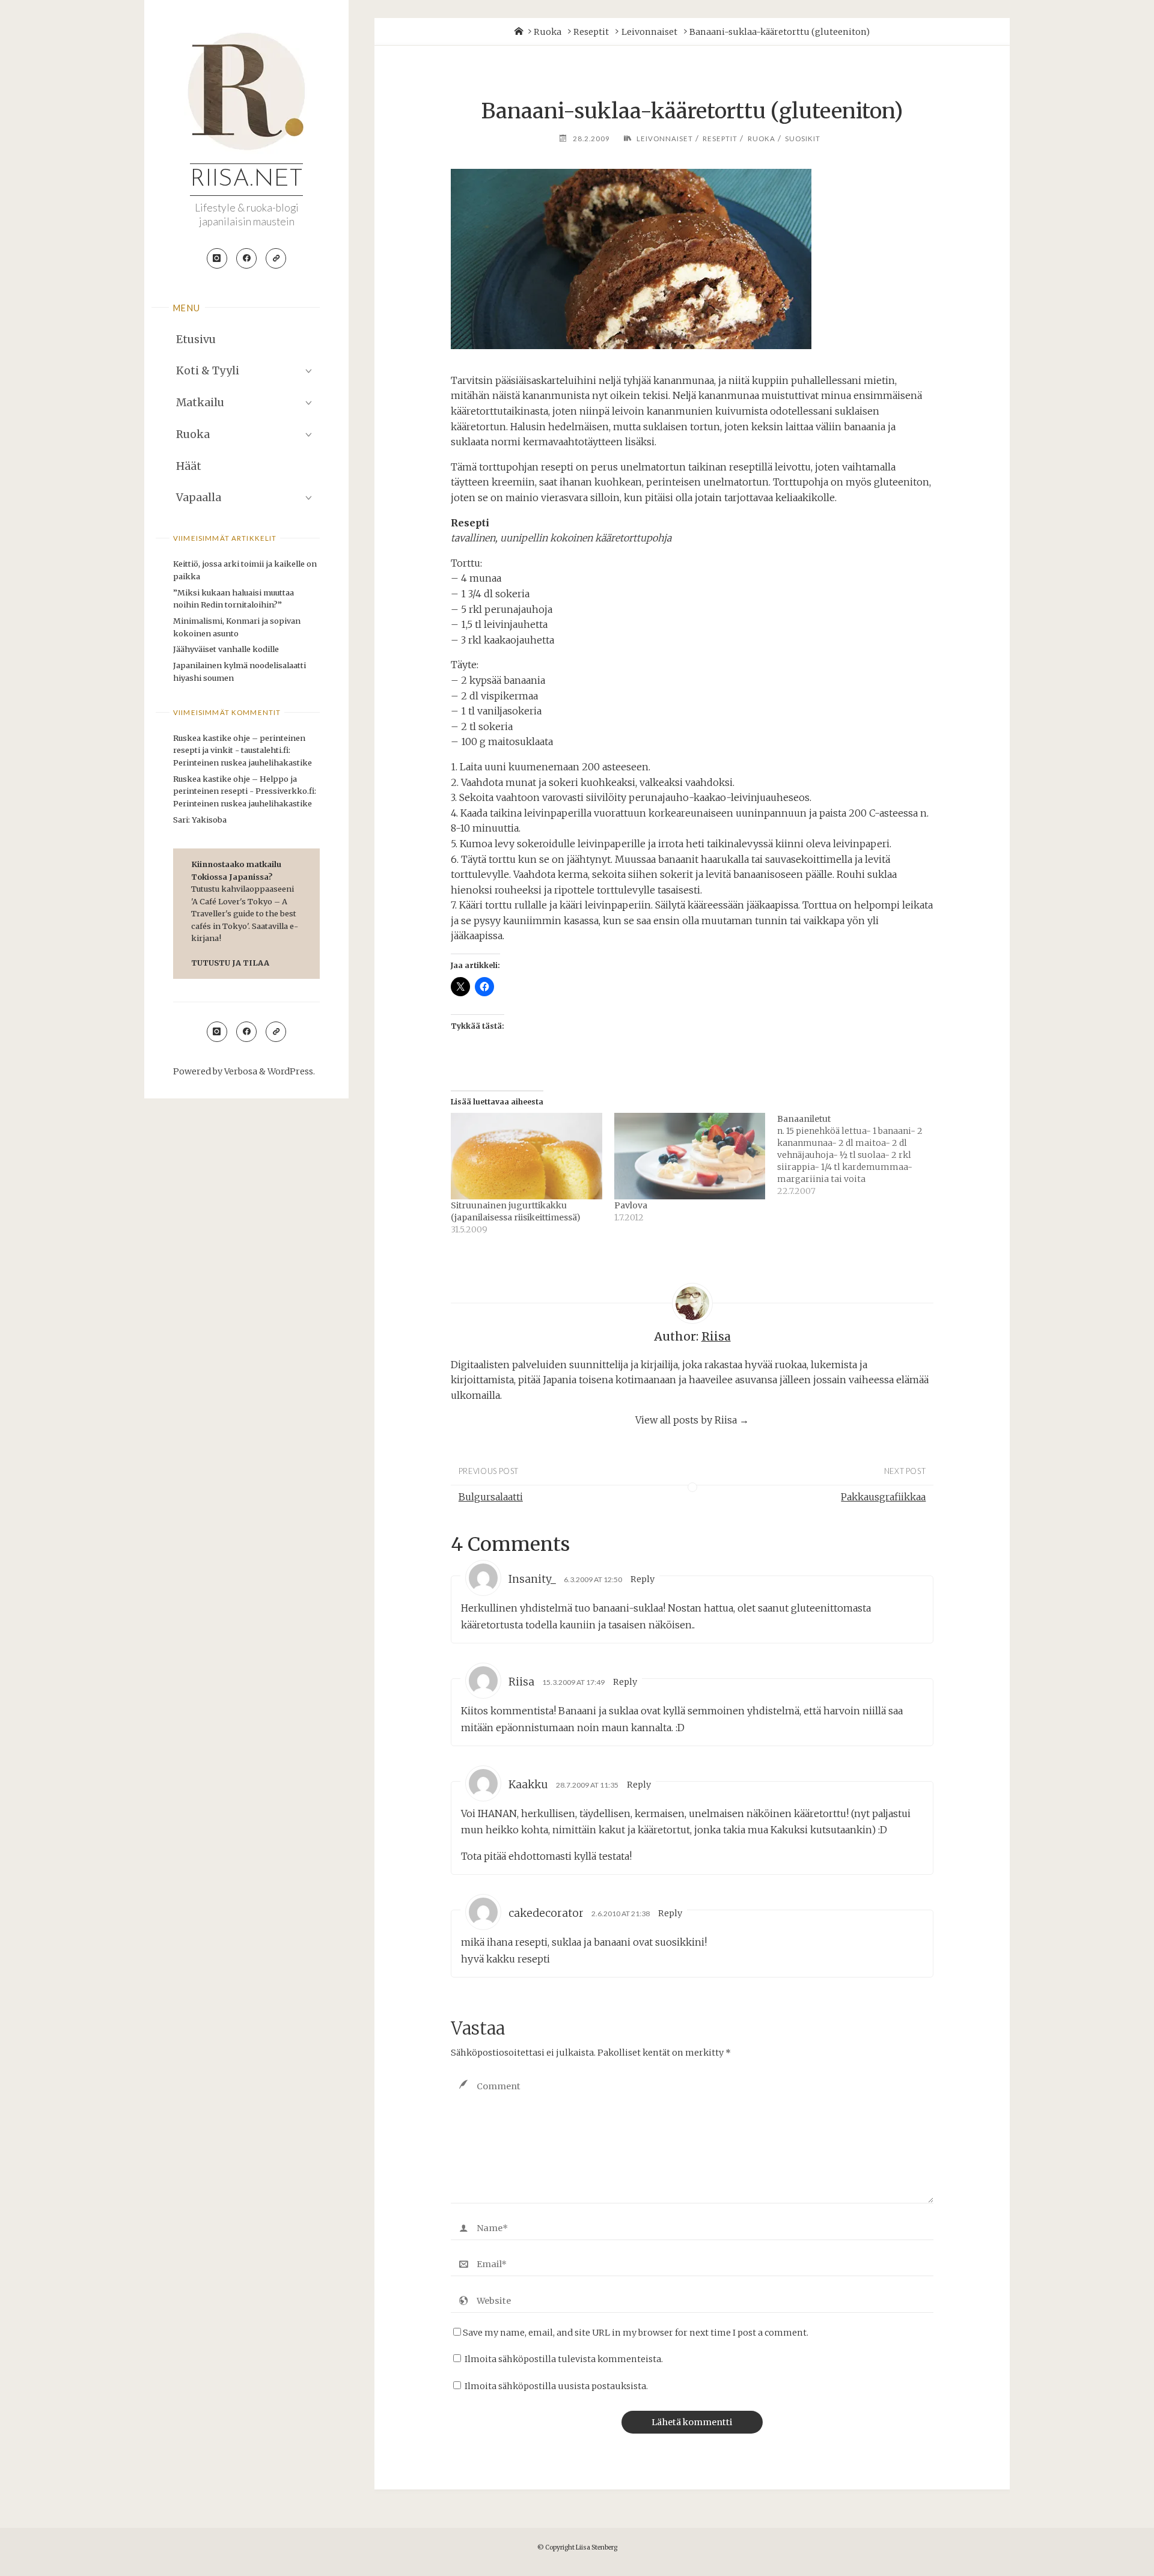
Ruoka (548, 32)
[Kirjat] (276, 258)
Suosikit (803, 139)
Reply (643, 1579)
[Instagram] (217, 258)
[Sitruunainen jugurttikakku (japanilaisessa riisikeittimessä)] (527, 1156)
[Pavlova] (690, 1156)
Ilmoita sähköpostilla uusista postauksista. (556, 2386)
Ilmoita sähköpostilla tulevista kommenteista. (564, 2359)
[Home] (519, 32)
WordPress (290, 1071)
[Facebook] (246, 258)
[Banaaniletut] (859, 1155)
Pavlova (631, 1205)
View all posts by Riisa (692, 1420)
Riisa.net (246, 180)
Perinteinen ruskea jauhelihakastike (243, 763)
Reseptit (591, 32)
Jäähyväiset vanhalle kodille (226, 649)
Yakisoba (209, 820)
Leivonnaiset (649, 32)
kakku (502, 1959)
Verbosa (240, 1071)
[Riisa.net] (246, 91)
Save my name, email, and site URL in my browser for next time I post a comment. (636, 2333)
